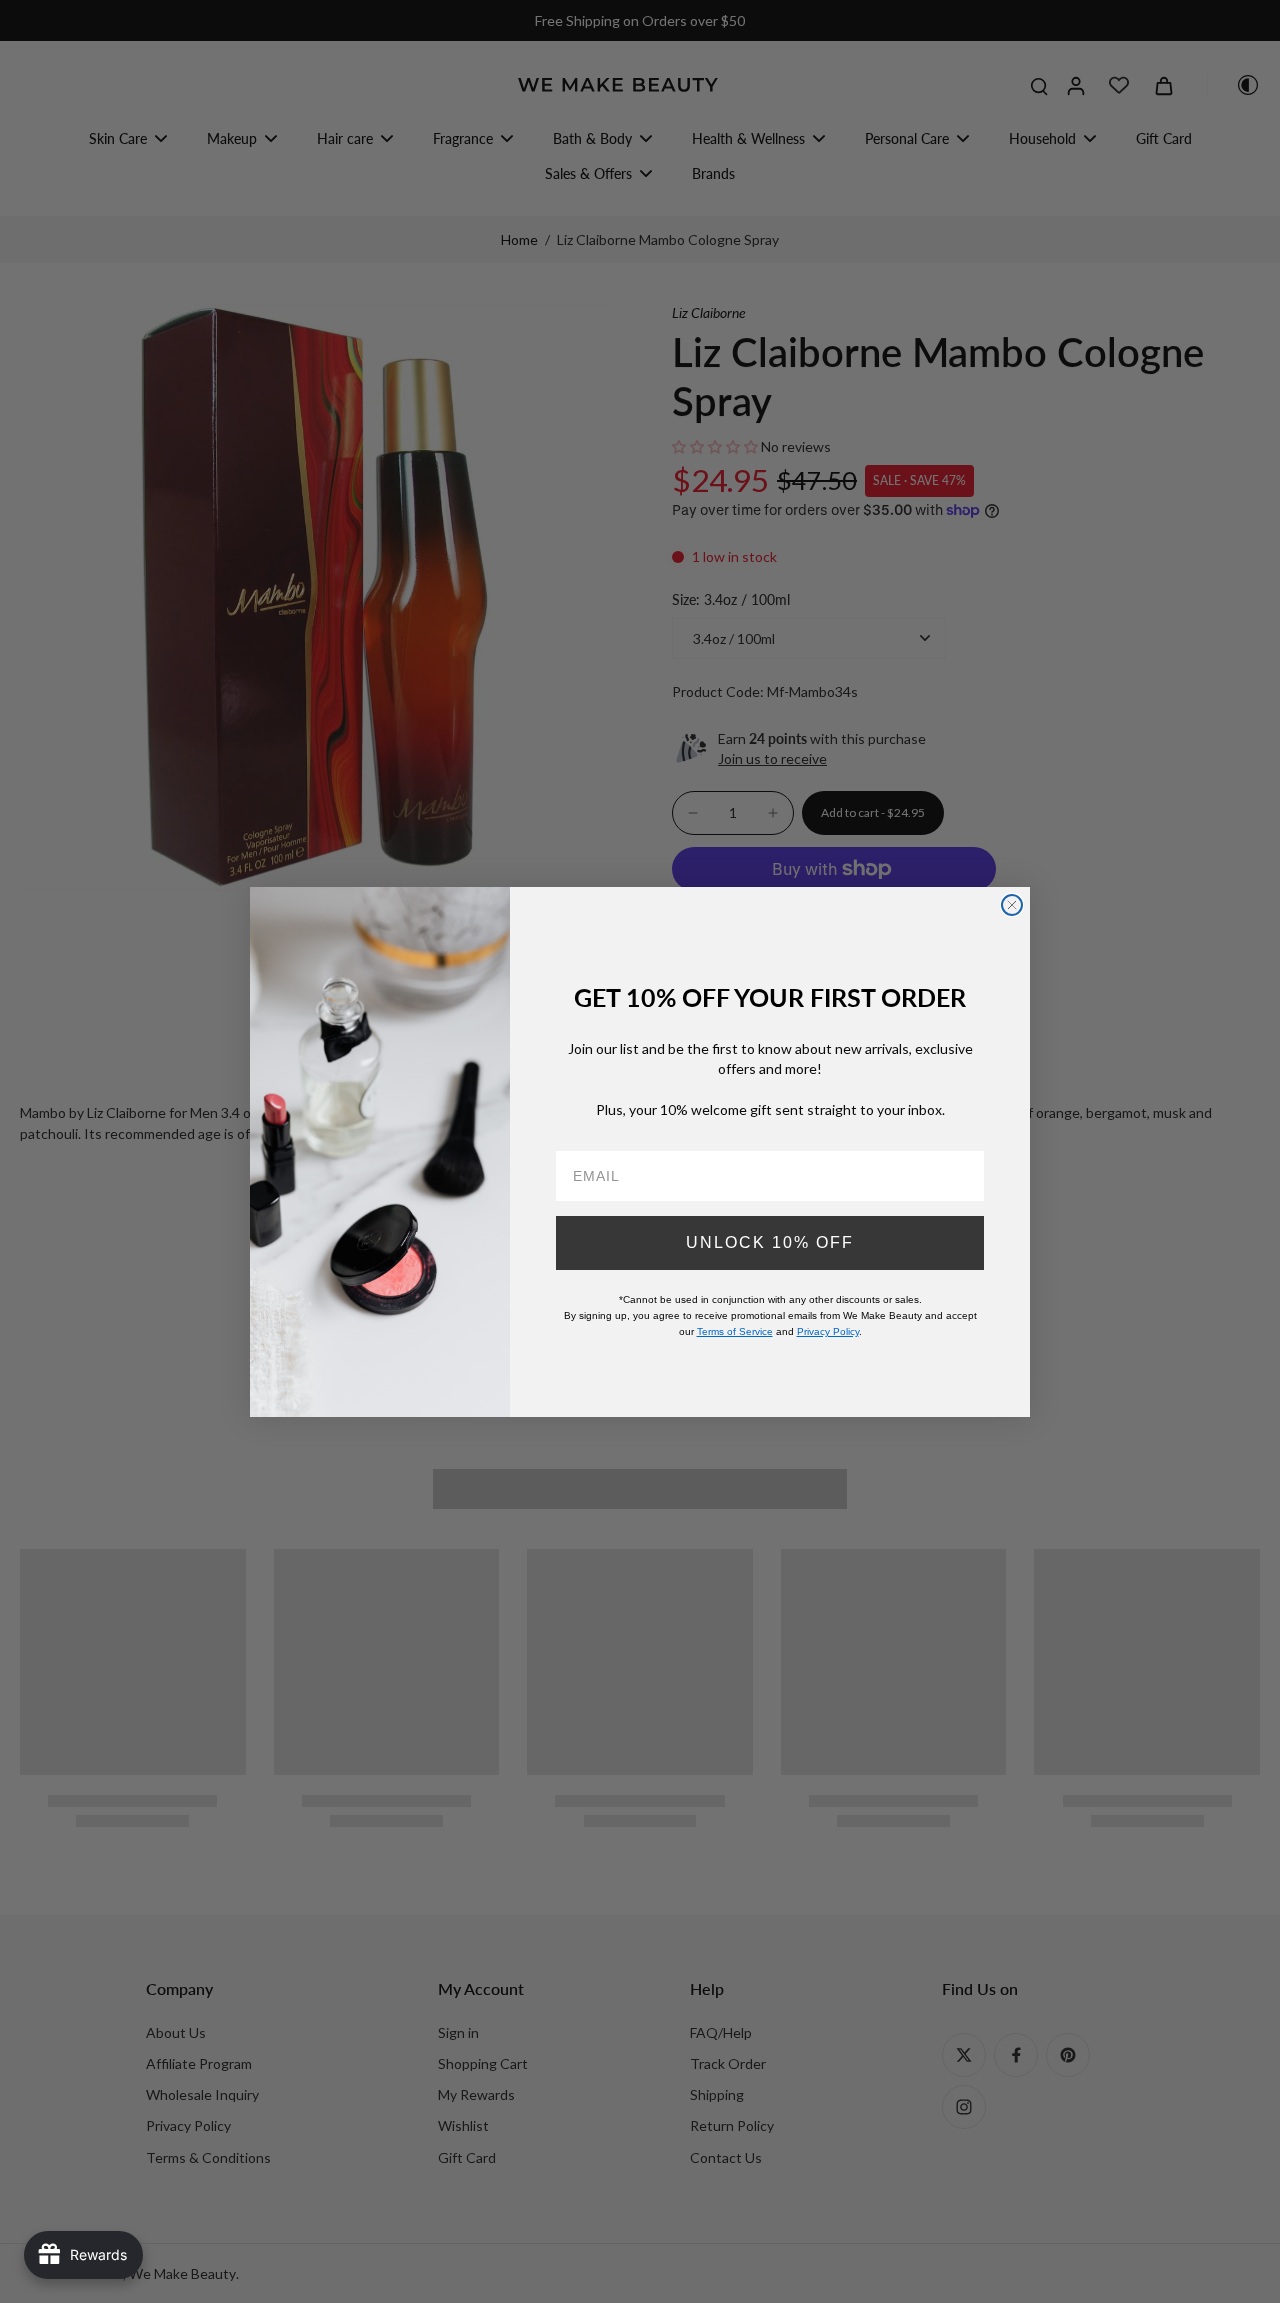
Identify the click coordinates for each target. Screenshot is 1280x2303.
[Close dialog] (1012, 905)
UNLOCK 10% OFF (770, 1241)
